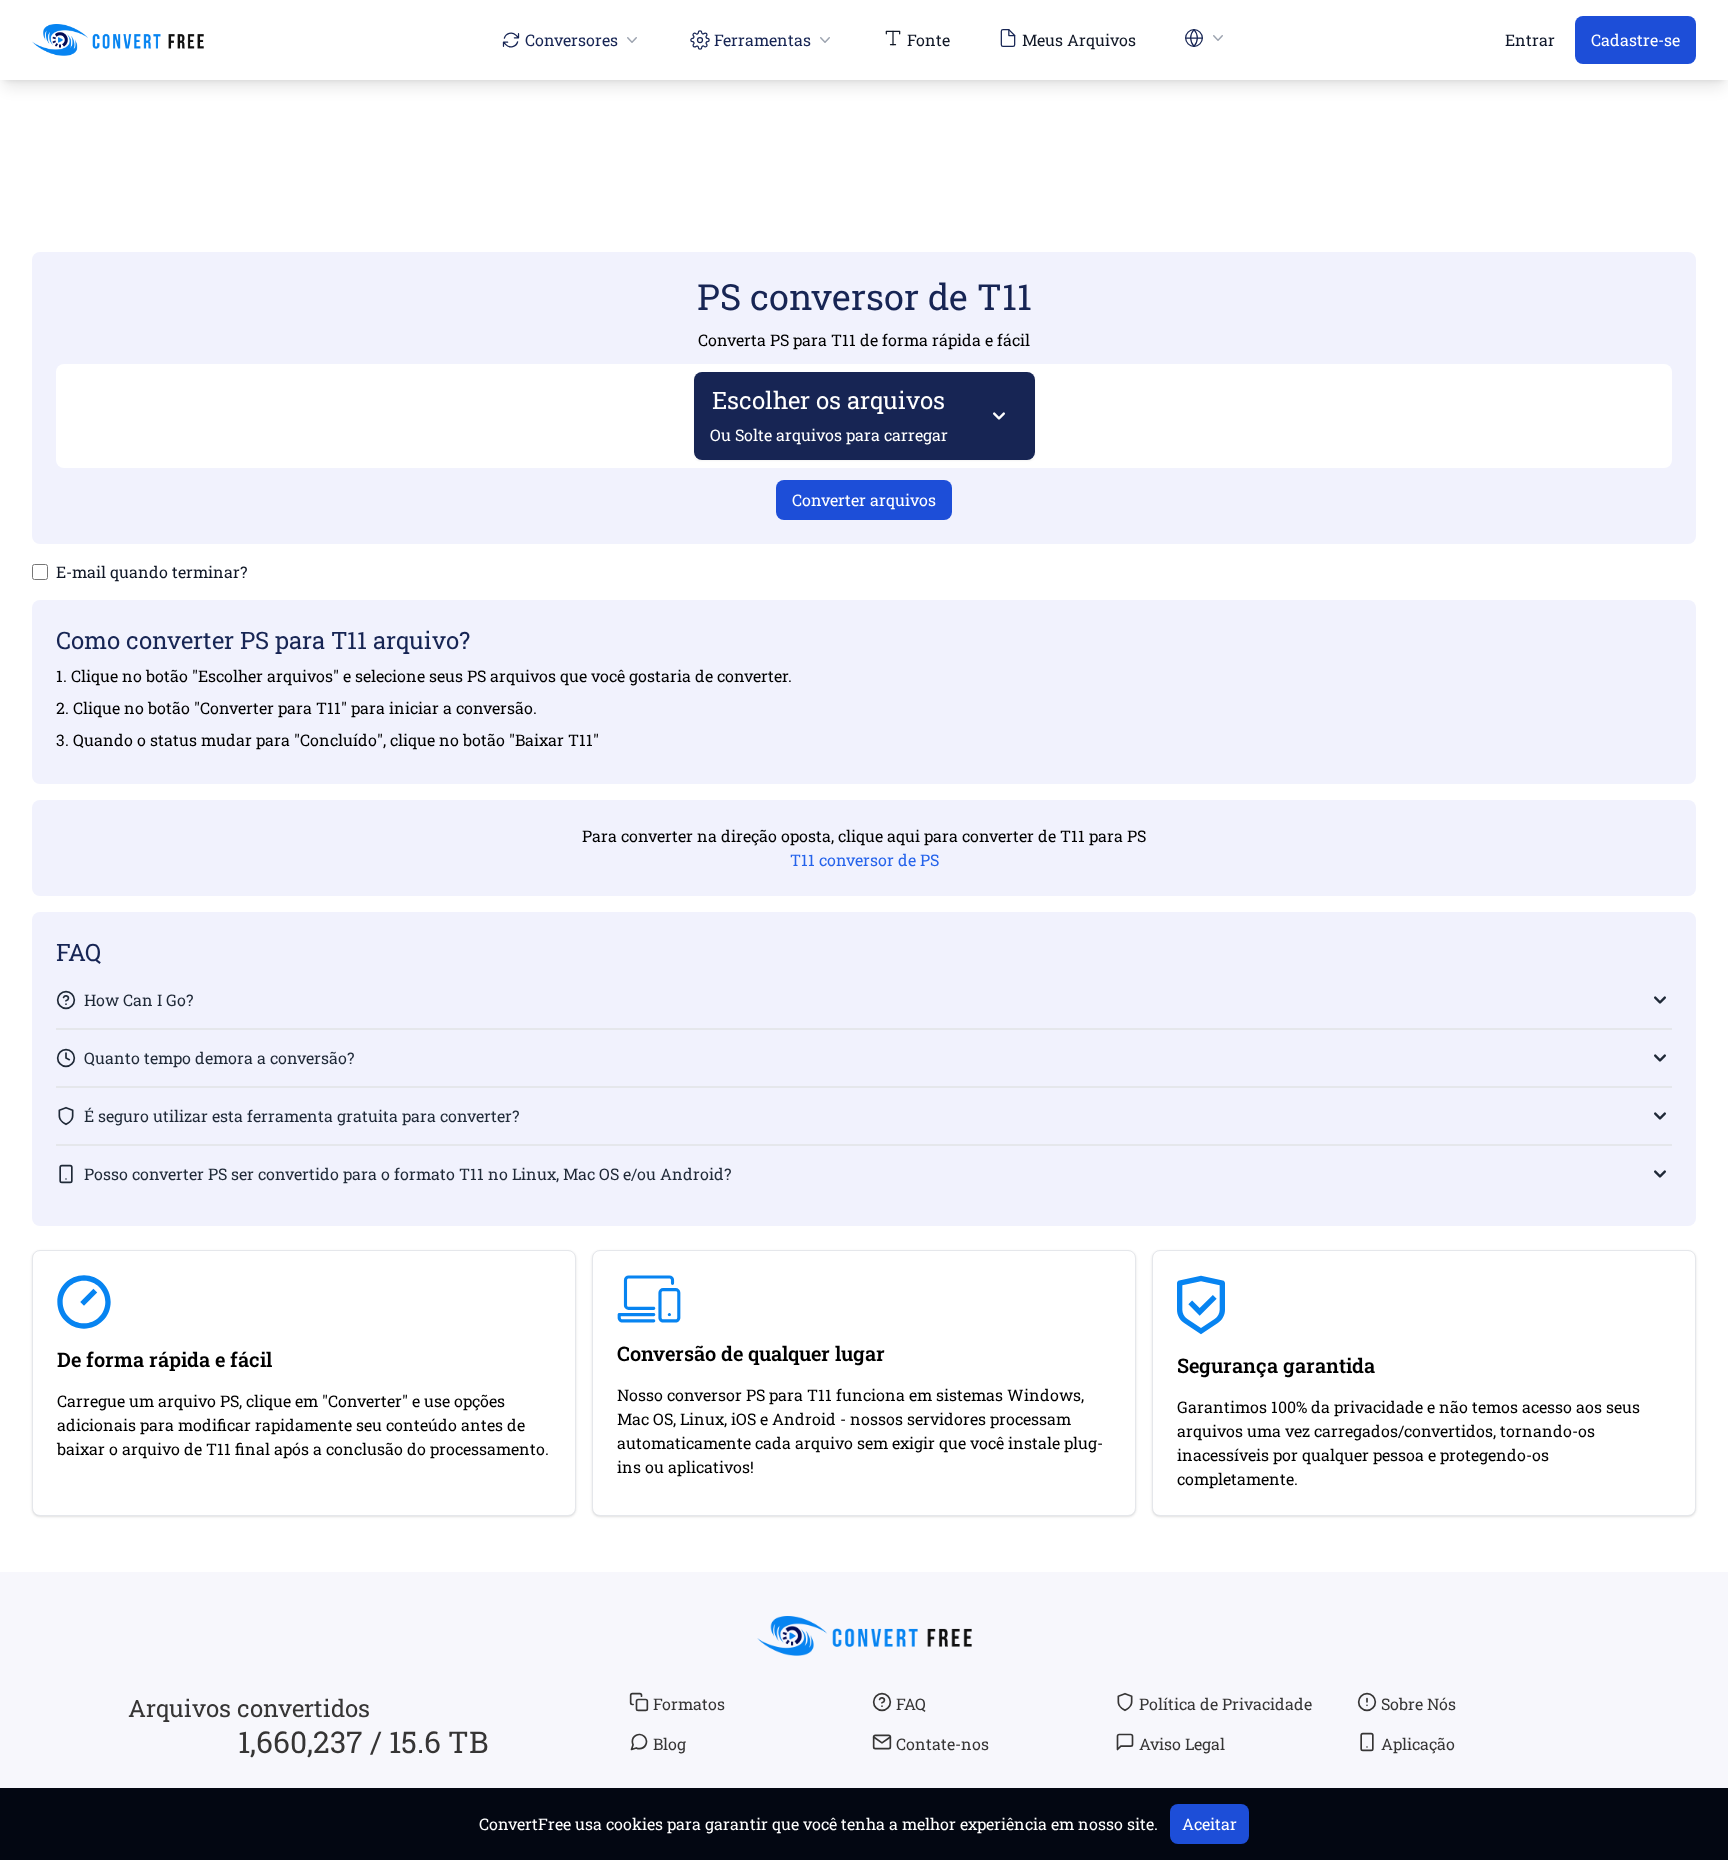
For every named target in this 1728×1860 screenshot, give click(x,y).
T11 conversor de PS (864, 859)
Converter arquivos (864, 499)
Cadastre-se (1635, 39)
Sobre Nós (1418, 1703)
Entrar (1530, 39)
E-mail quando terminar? (151, 571)
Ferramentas (762, 39)
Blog (669, 1743)
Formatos (689, 1703)
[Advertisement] (864, 137)
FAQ (911, 1703)
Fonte (928, 39)
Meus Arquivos (1079, 39)
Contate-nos (942, 1743)
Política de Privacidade (1225, 1703)
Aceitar (1209, 1823)
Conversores (571, 39)
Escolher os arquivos (829, 414)
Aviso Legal (1182, 1743)
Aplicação (1418, 1743)
